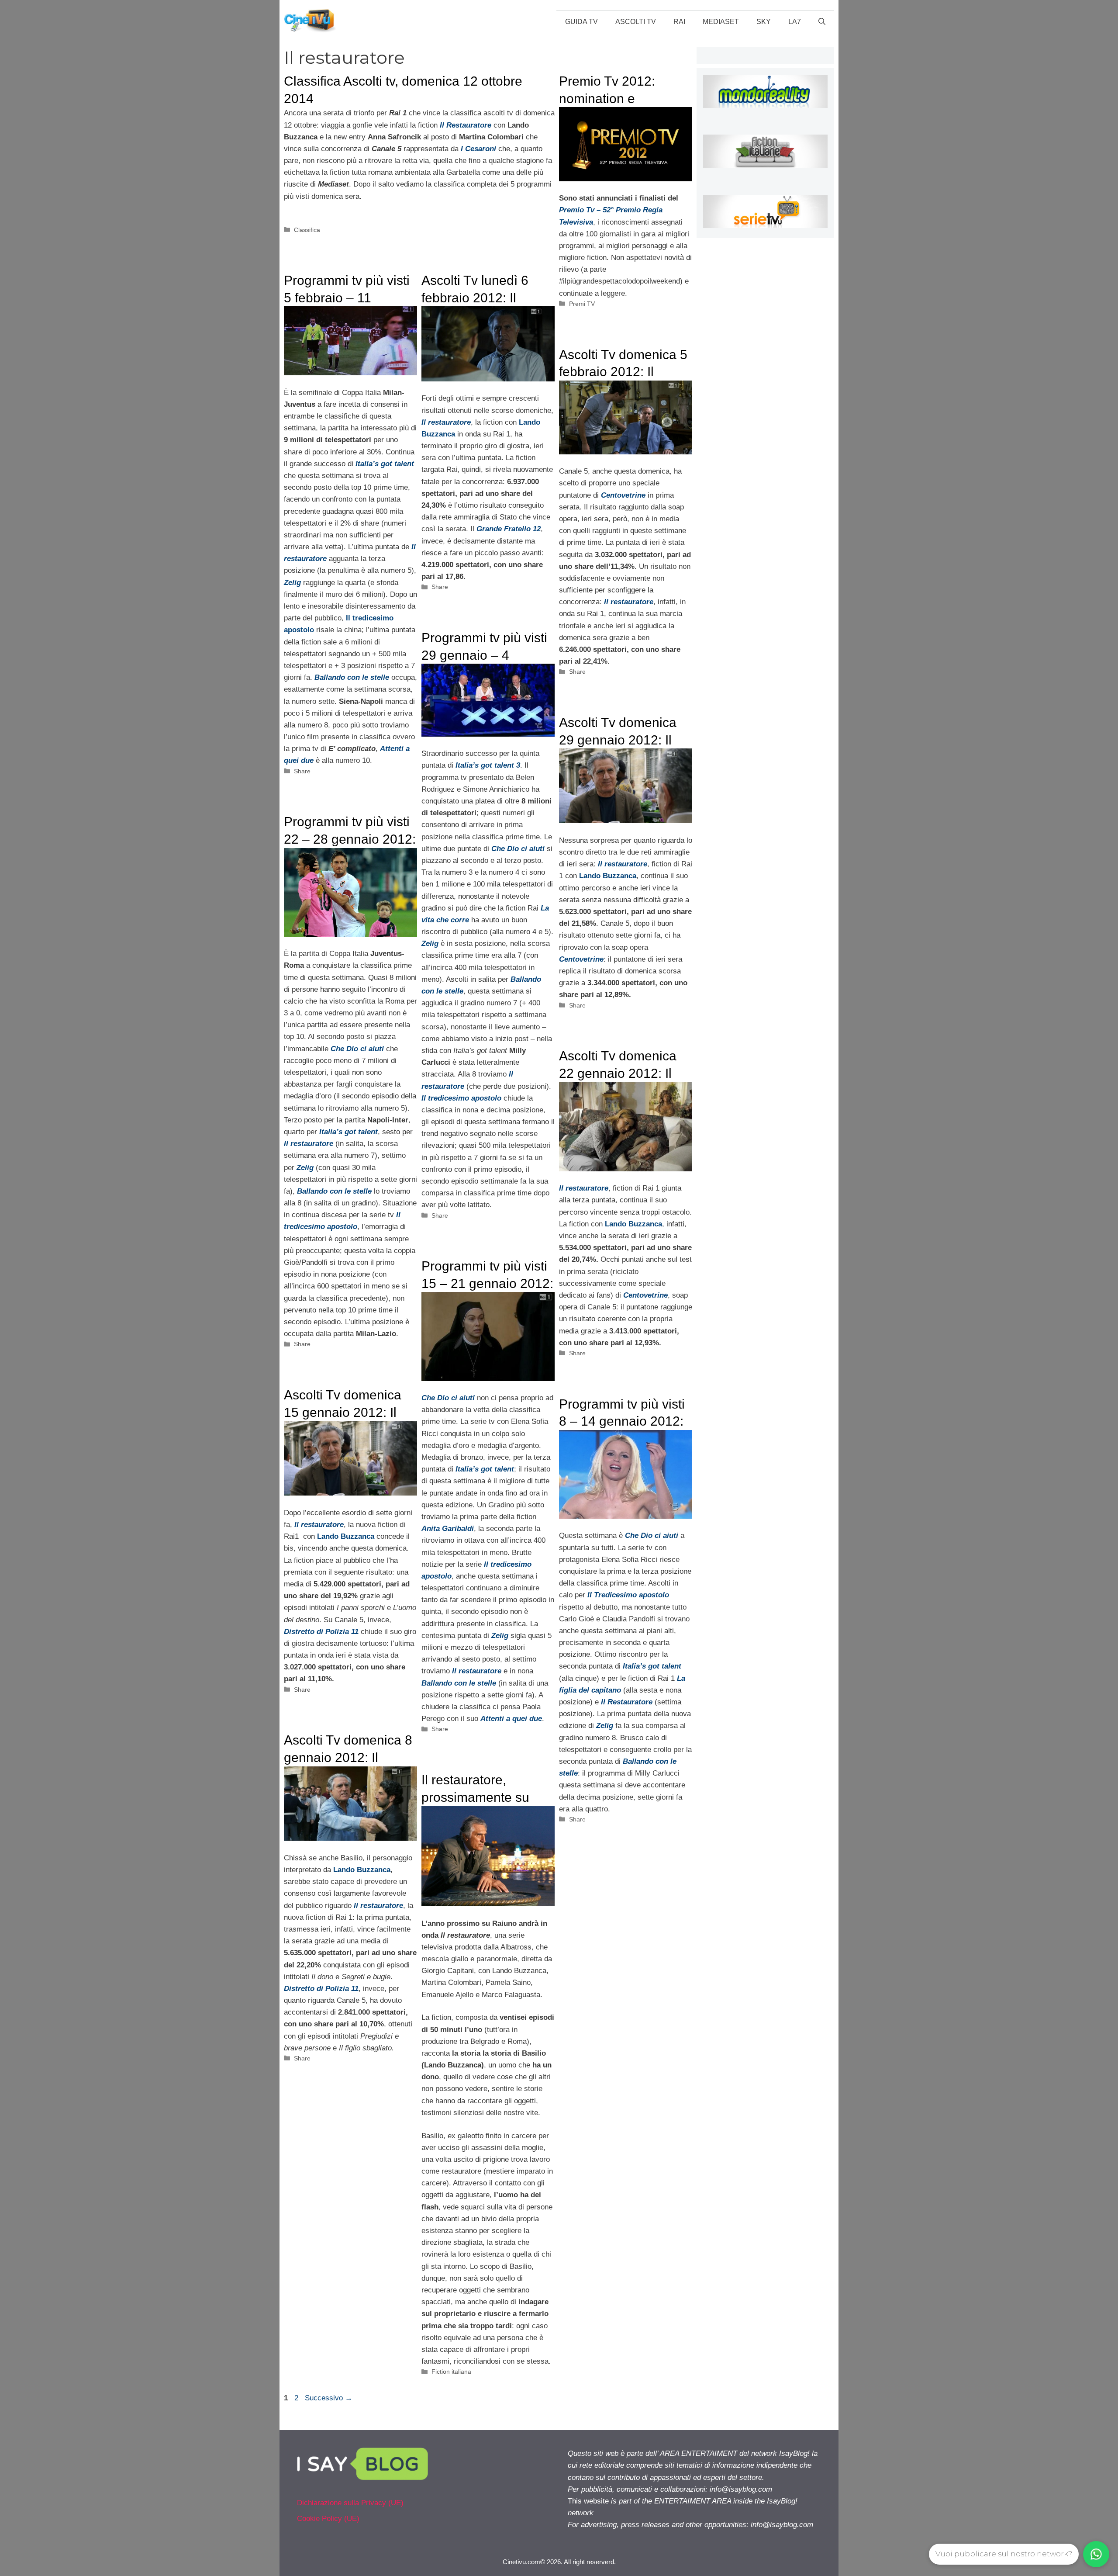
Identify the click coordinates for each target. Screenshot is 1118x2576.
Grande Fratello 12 (509, 529)
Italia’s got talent (385, 464)
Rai (679, 22)
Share (302, 771)
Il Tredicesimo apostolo (628, 1595)
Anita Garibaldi (448, 1529)
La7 (795, 22)
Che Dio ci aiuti (518, 849)
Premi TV (582, 304)
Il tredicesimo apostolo (461, 1098)
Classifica (307, 230)
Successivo (329, 2398)
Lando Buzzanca (608, 876)
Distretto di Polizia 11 (321, 1632)
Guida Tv (581, 22)
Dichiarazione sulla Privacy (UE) (350, 2503)
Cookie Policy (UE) (328, 2519)
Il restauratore (446, 422)
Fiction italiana (451, 2372)
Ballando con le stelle (352, 677)
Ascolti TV (636, 22)
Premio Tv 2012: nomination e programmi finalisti (613, 98)
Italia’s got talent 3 (488, 765)
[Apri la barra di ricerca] (822, 22)
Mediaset (721, 22)
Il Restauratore (627, 1702)
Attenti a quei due (511, 1719)
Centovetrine (623, 495)
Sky (764, 22)
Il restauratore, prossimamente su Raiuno (475, 1797)
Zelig (292, 583)
